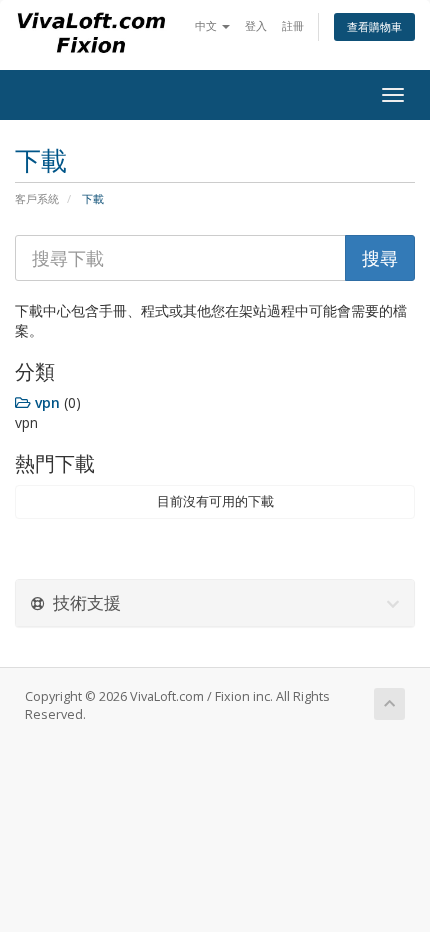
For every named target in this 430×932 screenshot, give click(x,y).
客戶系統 (37, 198)
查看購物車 (374, 26)
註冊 (293, 25)
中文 (207, 25)
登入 (256, 25)
